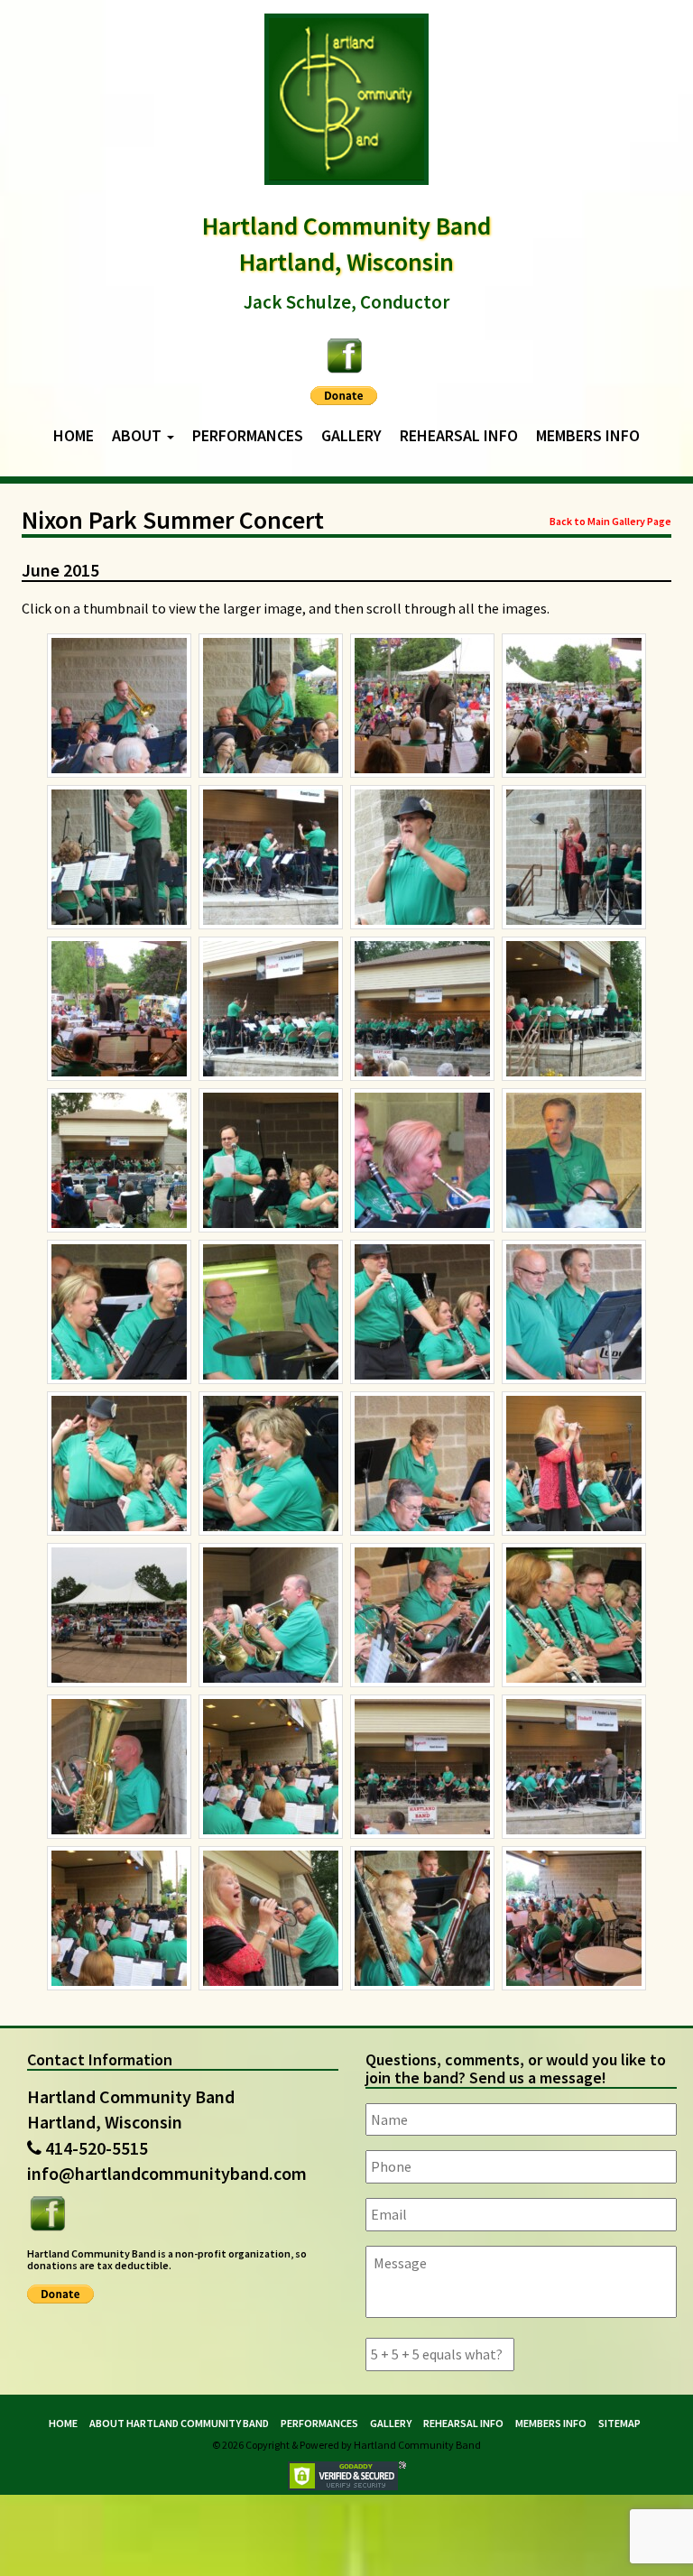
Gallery (351, 435)
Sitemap (619, 2423)
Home (74, 435)
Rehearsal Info (459, 435)
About (139, 435)
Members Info (588, 435)
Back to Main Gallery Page (610, 521)
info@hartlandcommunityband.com (167, 2173)
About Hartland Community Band (179, 2423)
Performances (248, 435)
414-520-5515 (97, 2148)
